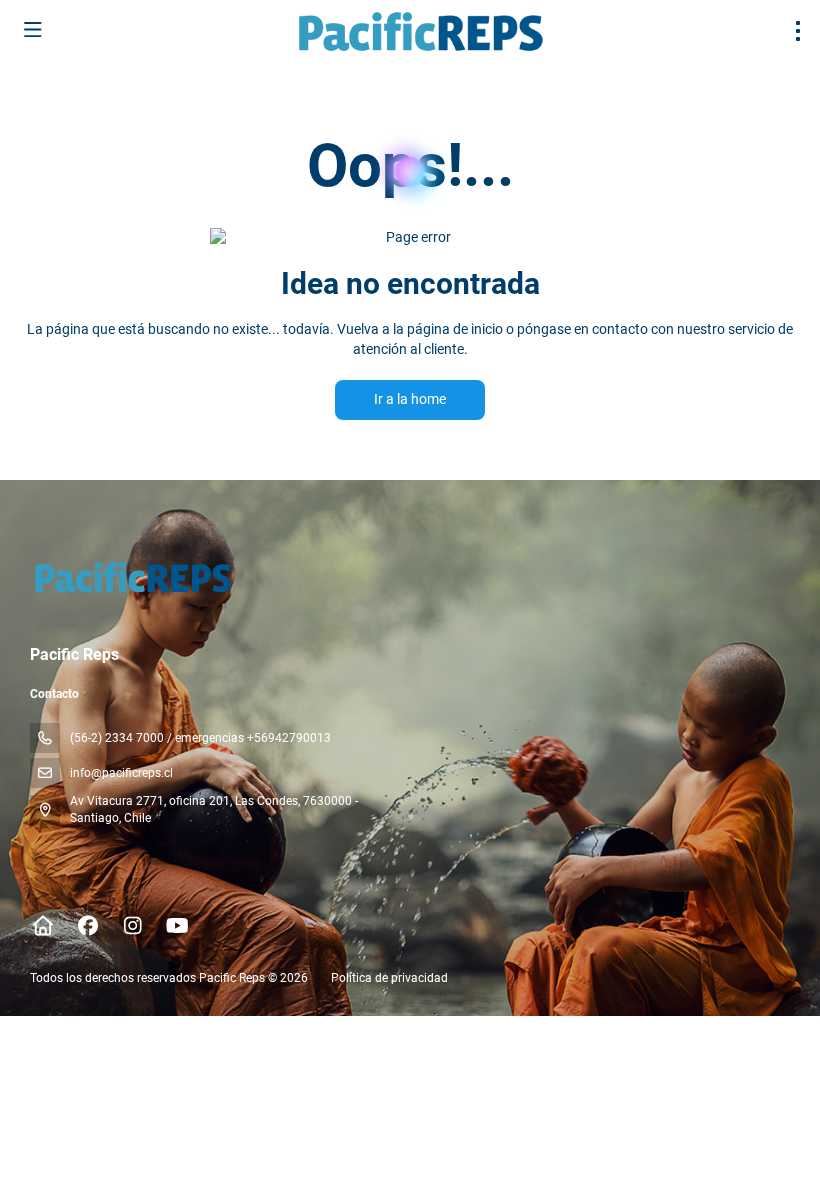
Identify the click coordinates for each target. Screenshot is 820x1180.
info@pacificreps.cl (121, 773)
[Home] (42, 926)
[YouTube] (177, 926)
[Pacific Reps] (131, 577)
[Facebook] (87, 926)
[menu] (798, 31)
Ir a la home (410, 399)
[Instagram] (132, 926)
